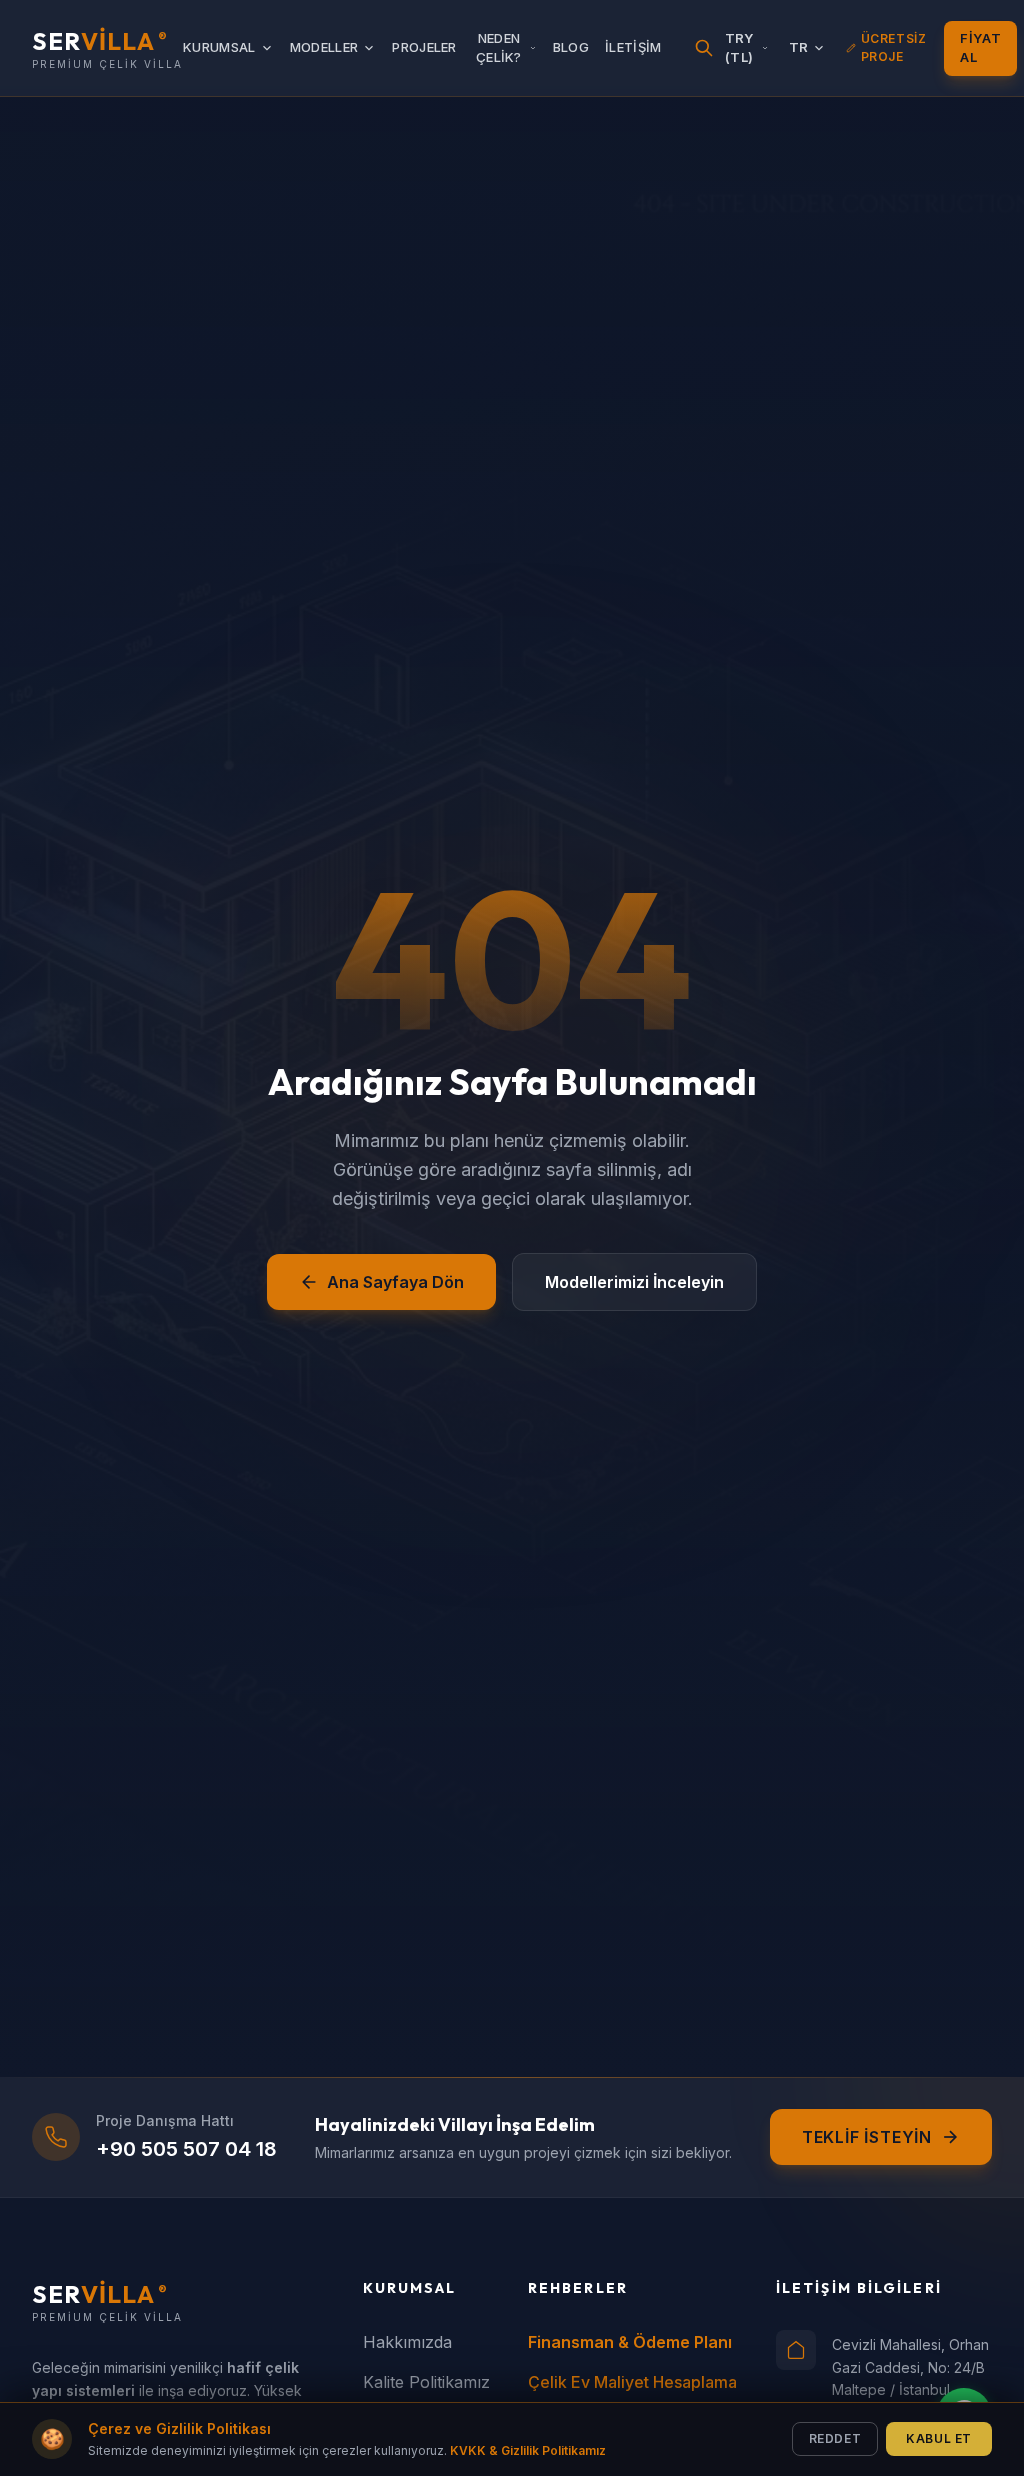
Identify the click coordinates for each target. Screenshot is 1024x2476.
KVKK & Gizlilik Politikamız (528, 2450)
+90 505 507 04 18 (186, 2149)
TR (799, 47)
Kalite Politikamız (426, 2382)
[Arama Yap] (704, 48)
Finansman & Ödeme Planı (630, 2342)
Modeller (324, 47)
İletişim (633, 47)
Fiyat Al (980, 48)
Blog (571, 47)
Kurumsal (219, 47)
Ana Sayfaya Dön (395, 1282)
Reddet (835, 2438)
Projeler (424, 47)
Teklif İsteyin (867, 2137)
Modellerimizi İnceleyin (634, 1282)
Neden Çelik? (499, 48)
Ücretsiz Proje (894, 47)
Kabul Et (939, 2438)
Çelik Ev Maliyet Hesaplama (632, 2382)
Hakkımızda (407, 2342)
